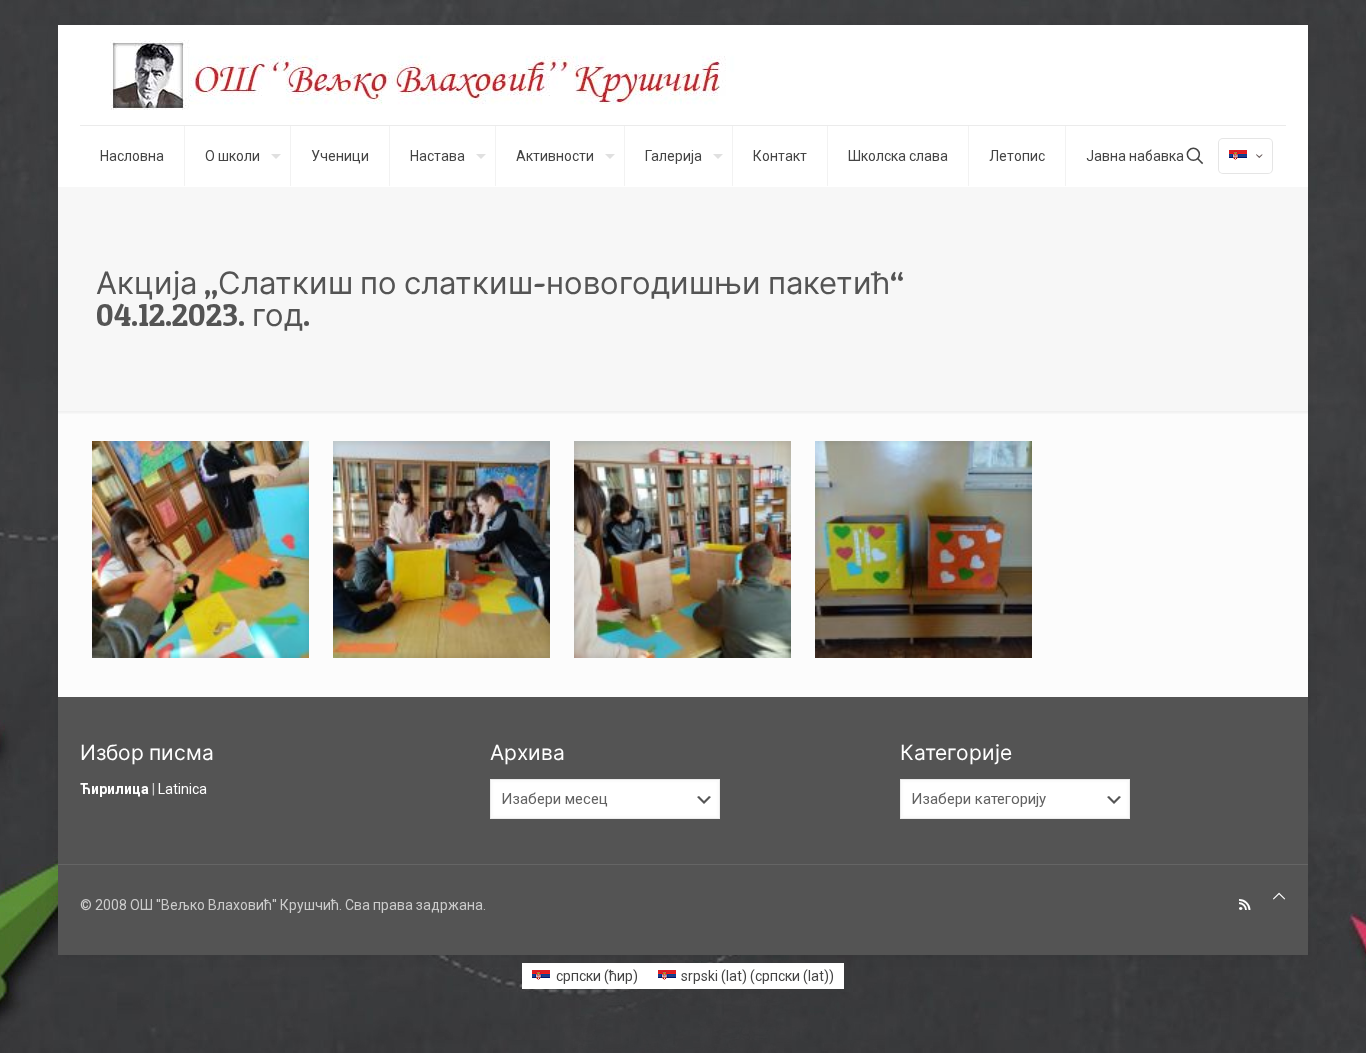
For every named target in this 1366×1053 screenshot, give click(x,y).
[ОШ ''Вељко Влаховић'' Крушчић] (435, 75)
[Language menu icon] (1245, 156)
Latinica (182, 789)
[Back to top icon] (1279, 896)
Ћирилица (114, 789)
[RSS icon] (1244, 905)
